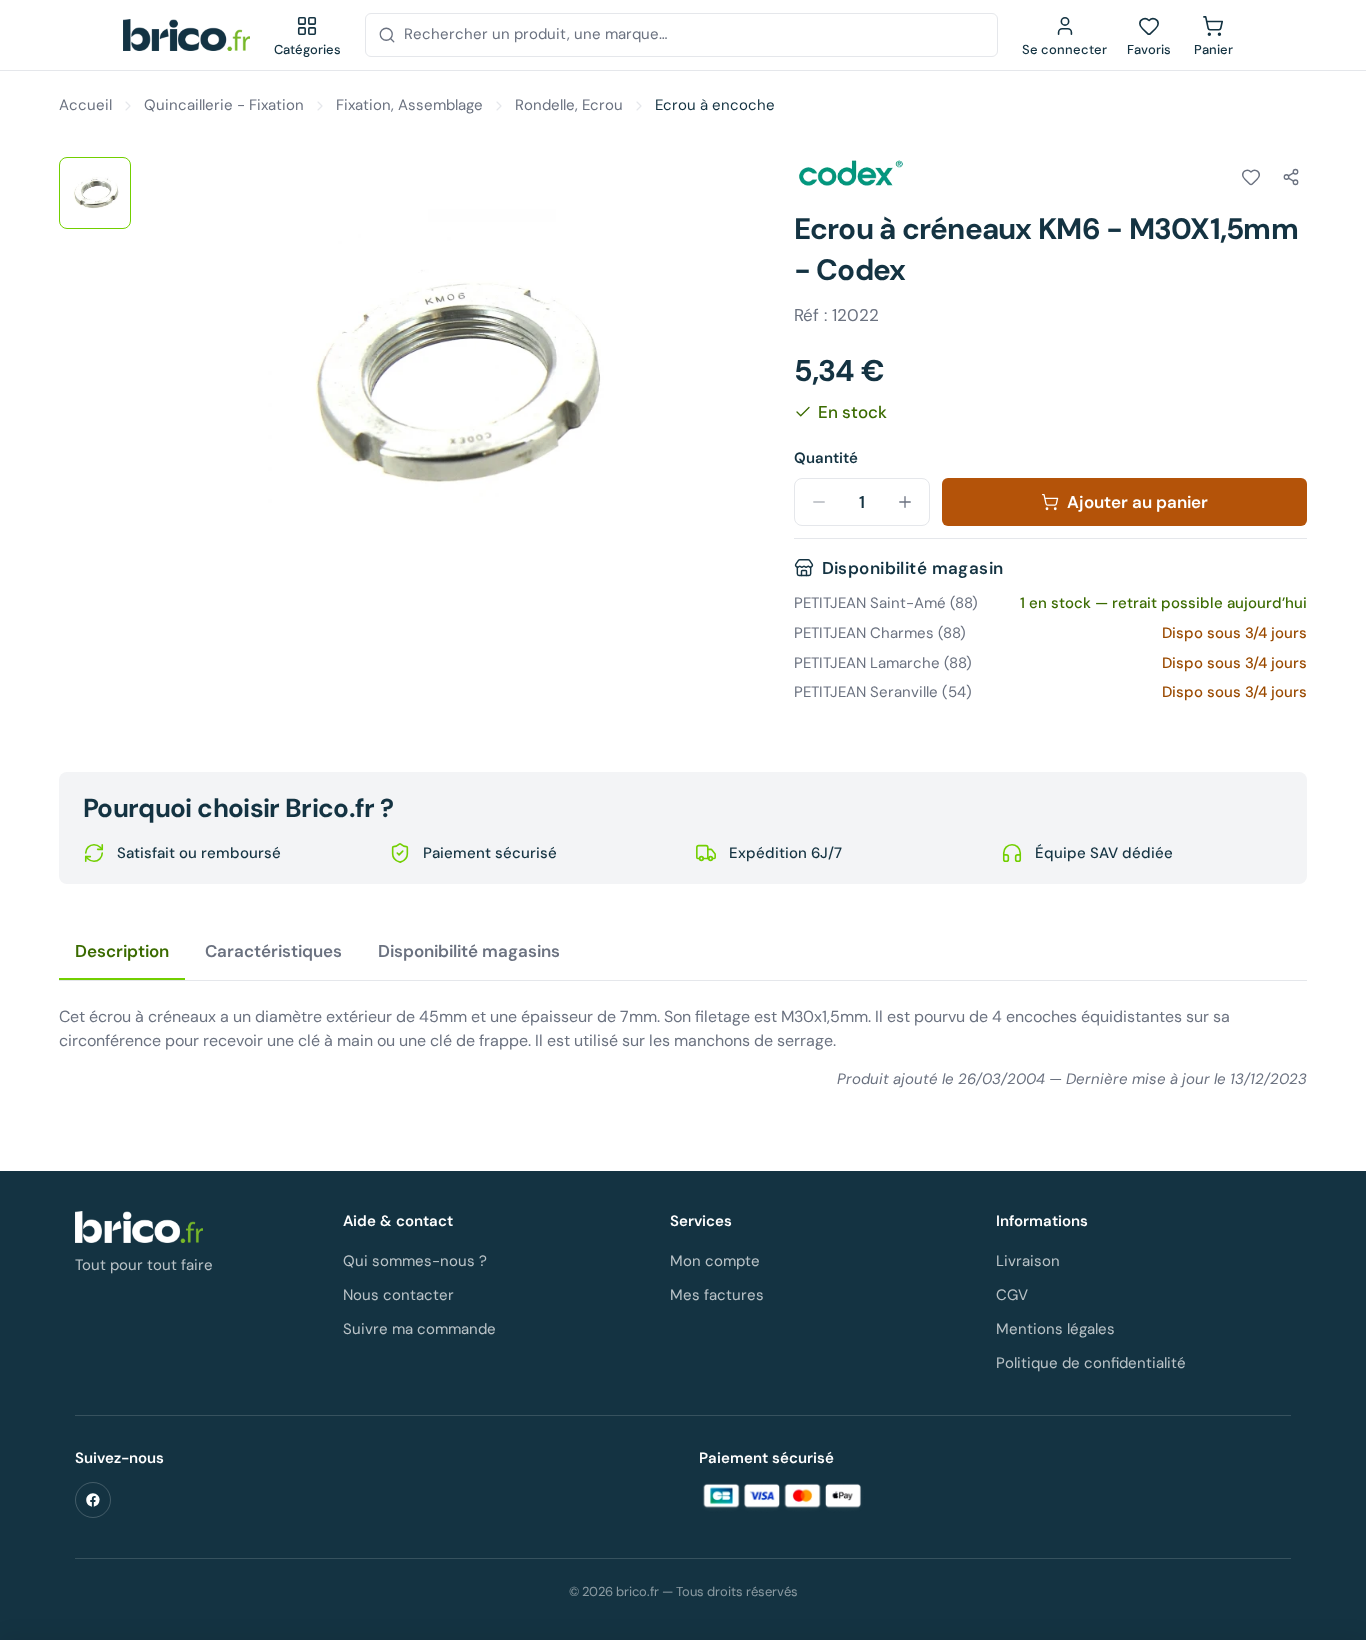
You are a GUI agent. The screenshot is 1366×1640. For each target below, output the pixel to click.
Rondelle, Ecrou (569, 105)
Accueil (85, 105)
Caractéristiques (273, 951)
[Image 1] (95, 193)
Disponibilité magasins (469, 951)
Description (122, 951)
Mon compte (715, 1261)
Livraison (1028, 1261)
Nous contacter (398, 1295)
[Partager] (1291, 177)
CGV (1012, 1295)
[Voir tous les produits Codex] (850, 174)
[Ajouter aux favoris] (1251, 177)
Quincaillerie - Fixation (224, 105)
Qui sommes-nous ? (415, 1261)
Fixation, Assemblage (409, 105)
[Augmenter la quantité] (905, 502)
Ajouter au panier (1137, 502)
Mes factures (717, 1295)
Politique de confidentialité (1091, 1363)
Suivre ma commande (419, 1329)
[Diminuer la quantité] (819, 502)
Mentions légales (1055, 1329)
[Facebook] (93, 1500)
